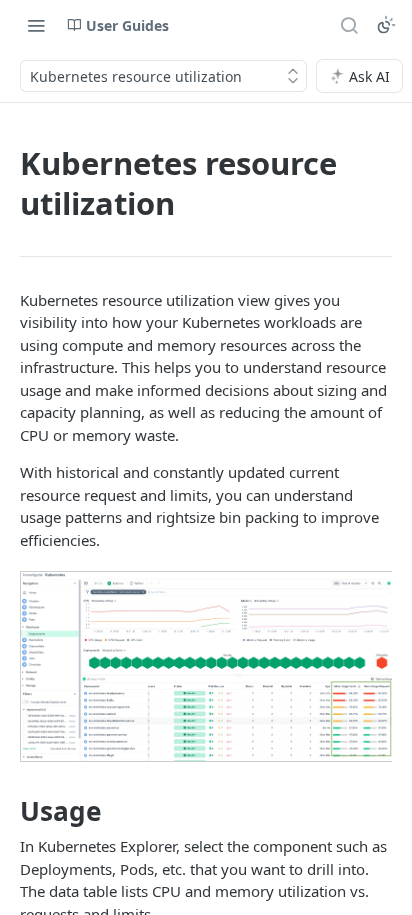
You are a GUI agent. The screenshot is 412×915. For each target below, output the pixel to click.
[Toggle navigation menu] (36, 25)
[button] (206, 666)
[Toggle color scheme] (386, 25)
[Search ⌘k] (349, 25)
